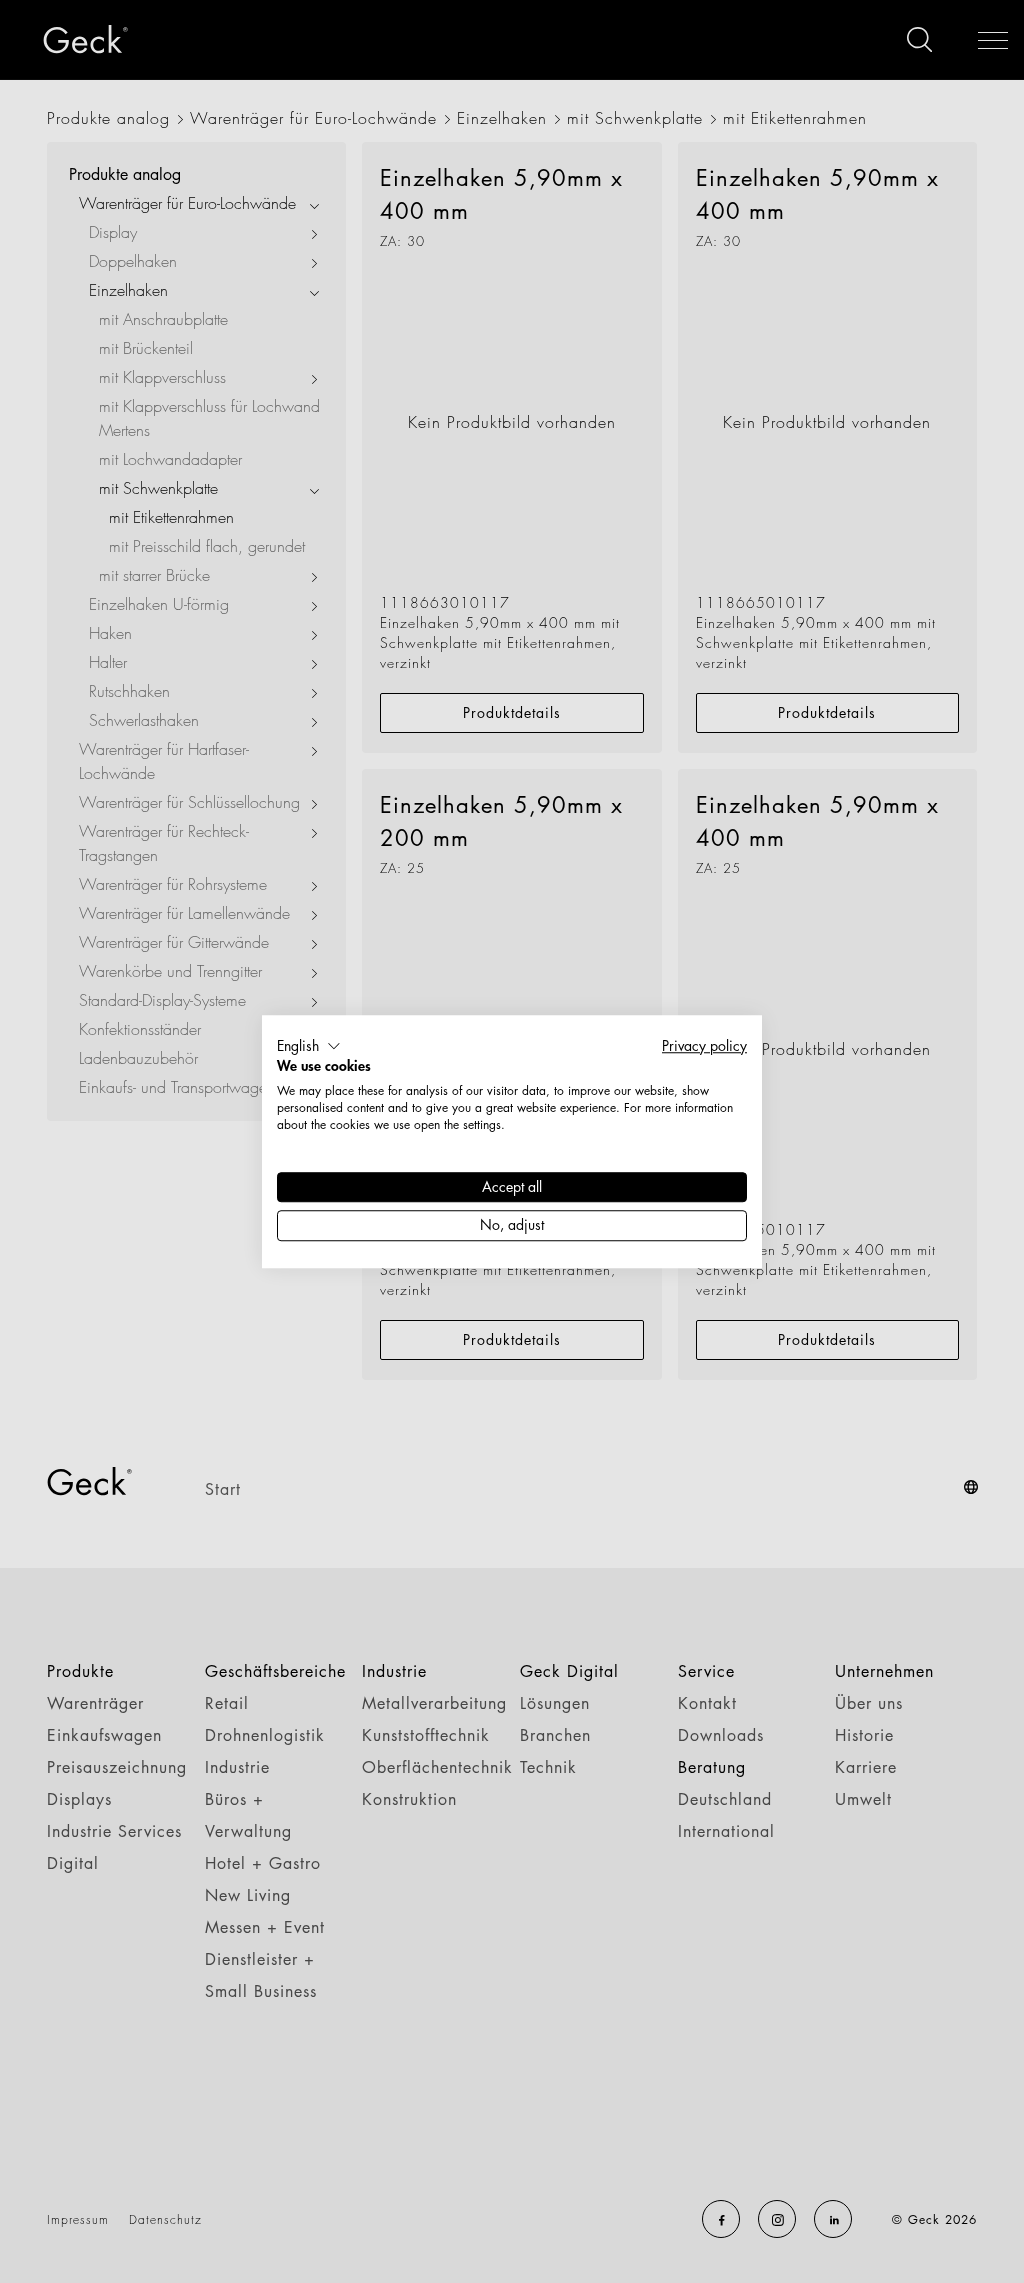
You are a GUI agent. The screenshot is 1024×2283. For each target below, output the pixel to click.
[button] (309, 1046)
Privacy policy (704, 1045)
